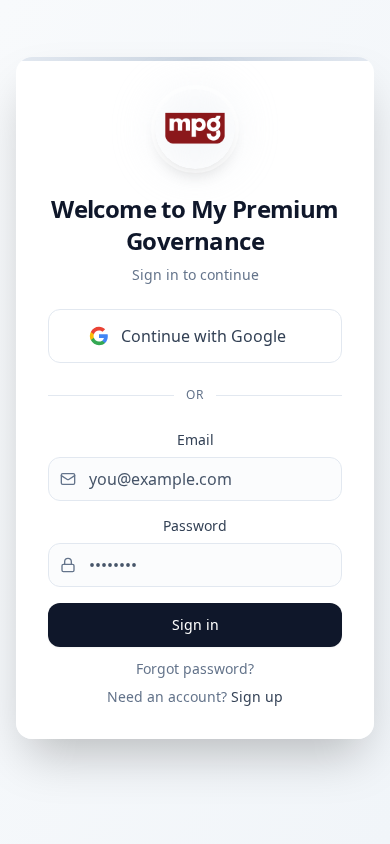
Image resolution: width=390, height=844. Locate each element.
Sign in (195, 624)
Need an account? (195, 696)
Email (195, 439)
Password (195, 525)
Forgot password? (195, 668)
